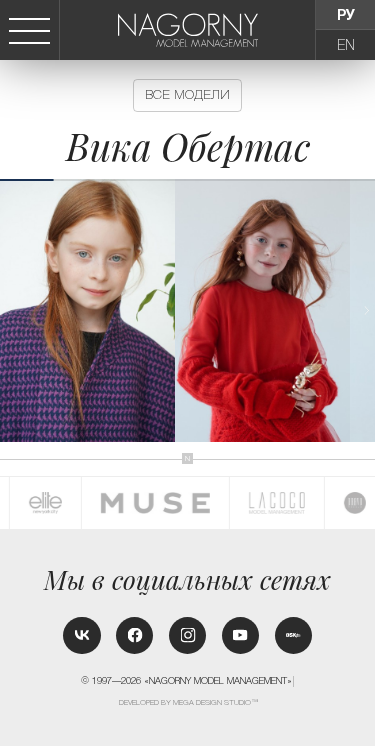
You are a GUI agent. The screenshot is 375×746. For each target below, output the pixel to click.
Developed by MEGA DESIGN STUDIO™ (188, 702)
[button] (367, 310)
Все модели (187, 94)
